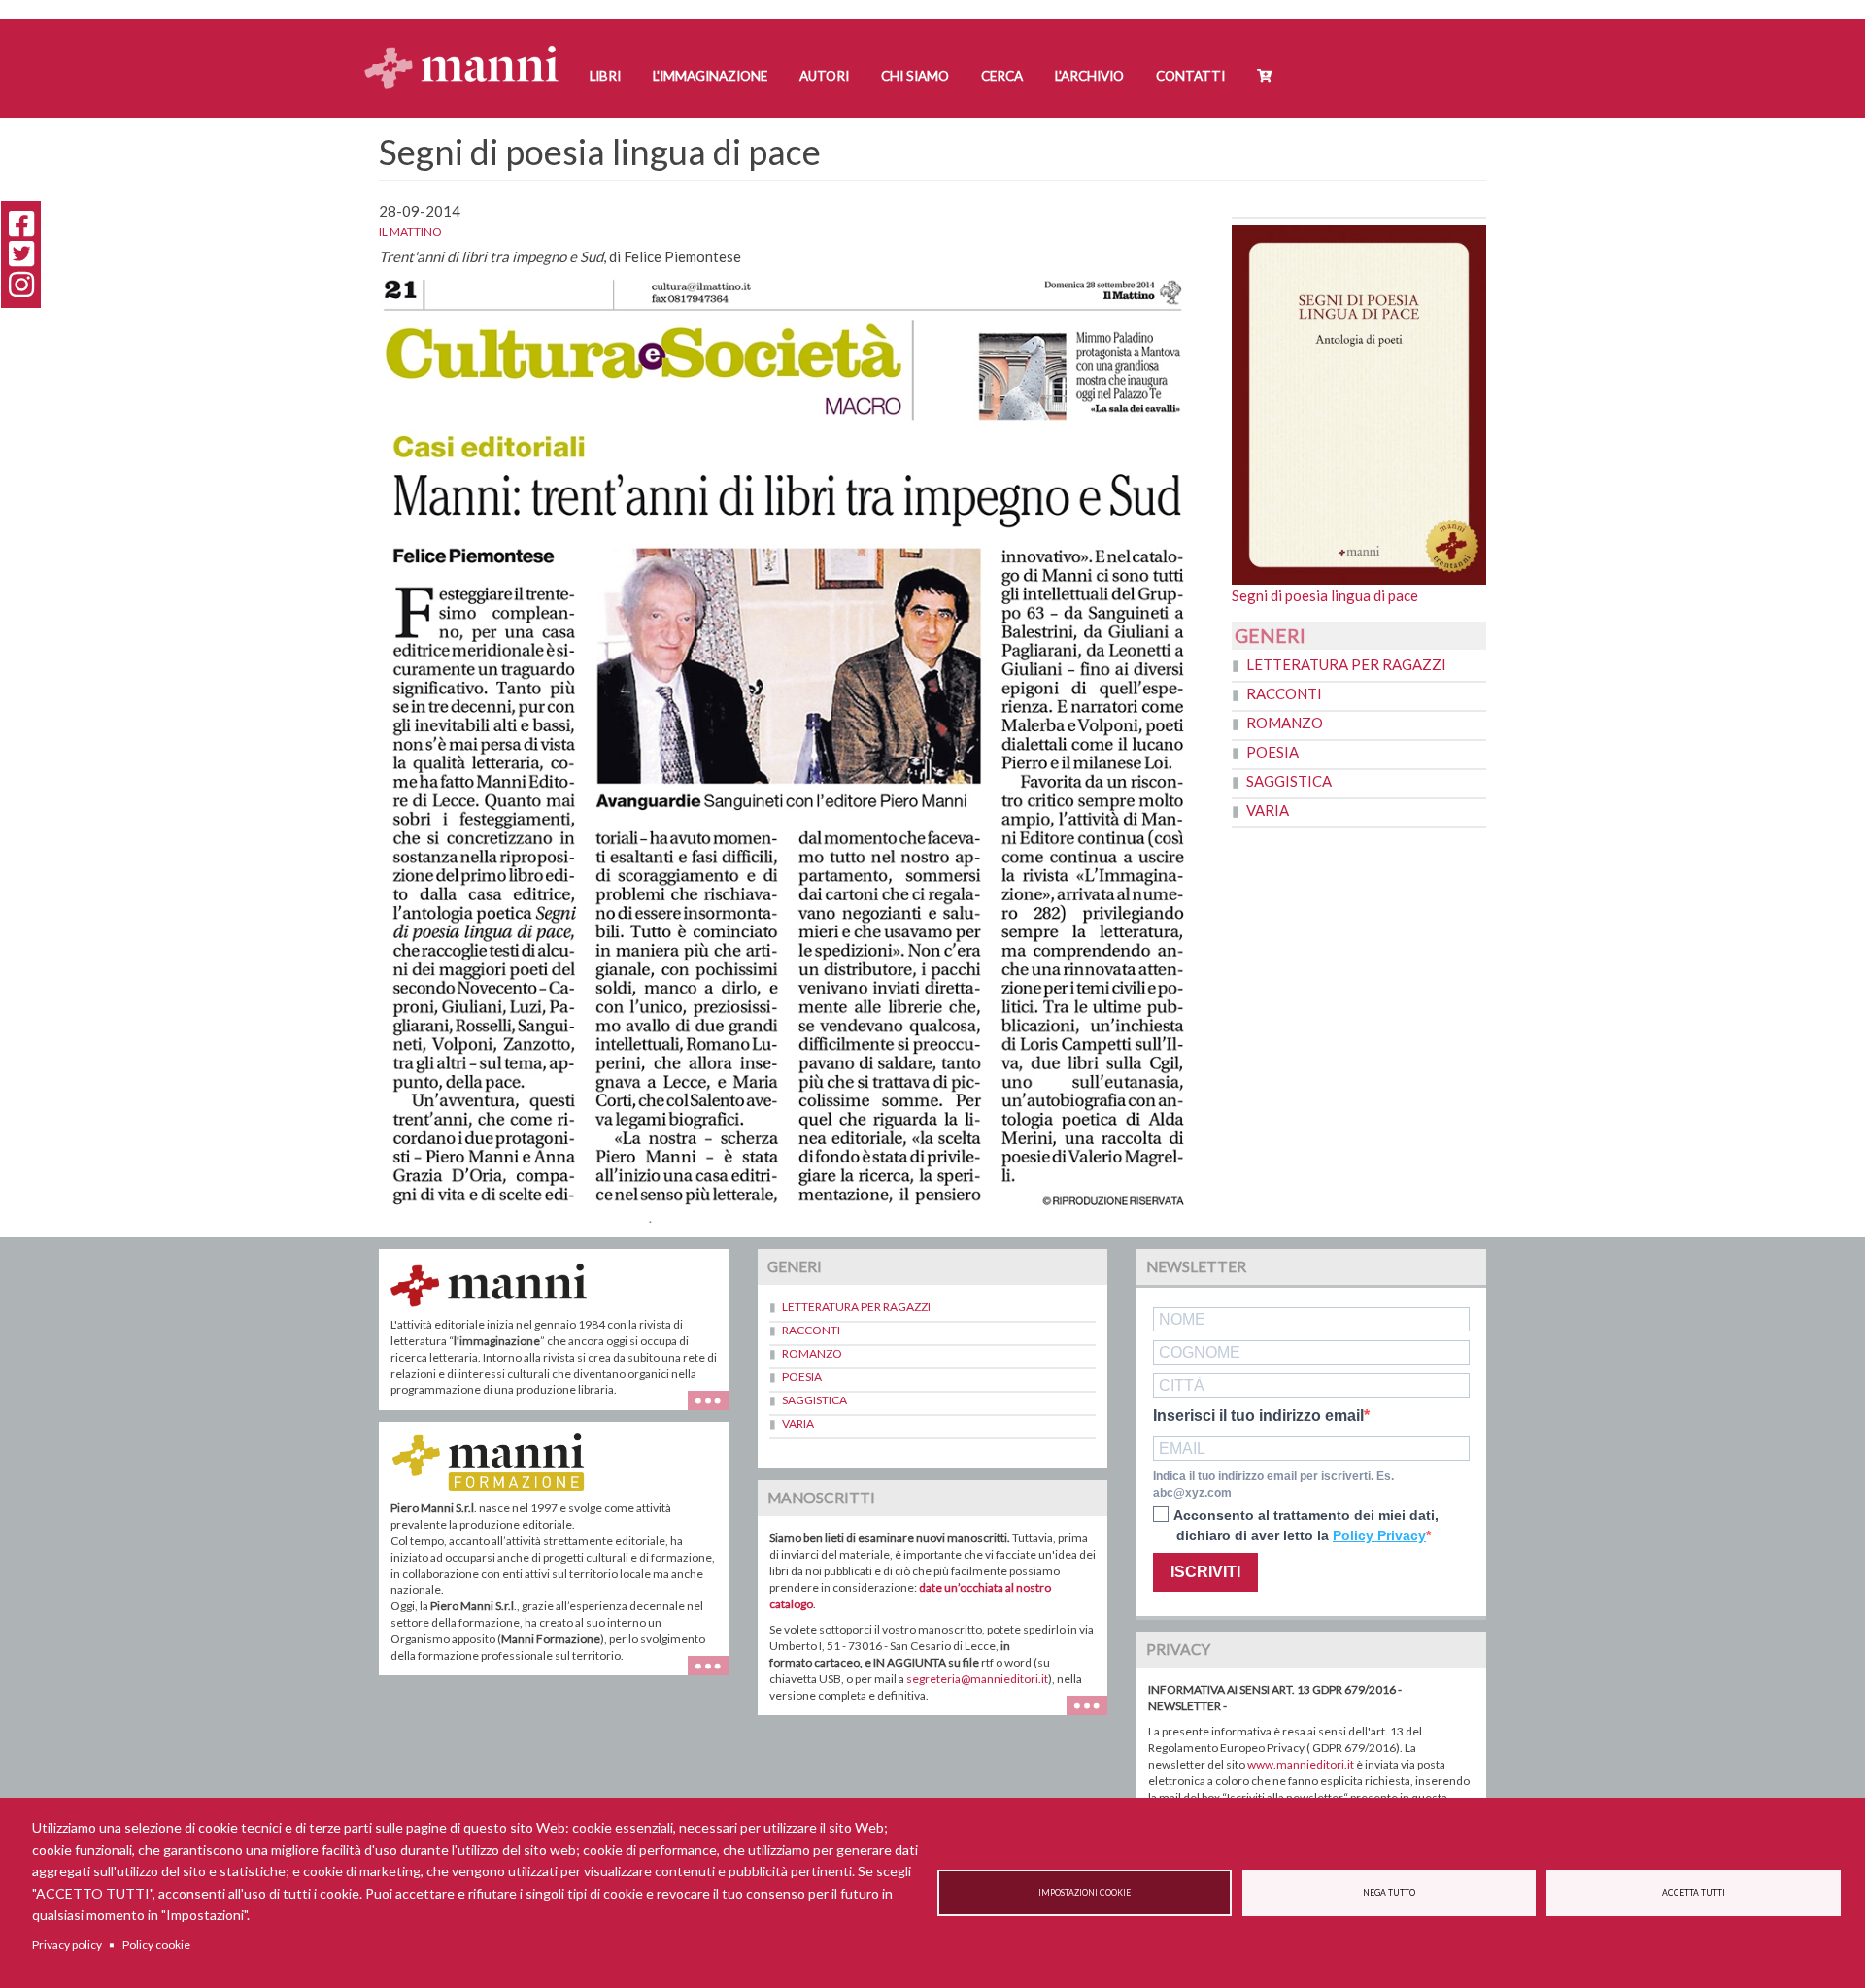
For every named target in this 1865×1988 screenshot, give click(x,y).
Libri (605, 76)
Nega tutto (1389, 1893)
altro (715, 1675)
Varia (1268, 810)
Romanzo (1285, 723)
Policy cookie (156, 1945)
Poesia (1272, 752)
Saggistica (1289, 781)
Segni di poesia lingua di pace (1325, 595)
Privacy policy (67, 1945)
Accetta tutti (1694, 1893)
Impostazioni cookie (1085, 1893)
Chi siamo (915, 76)
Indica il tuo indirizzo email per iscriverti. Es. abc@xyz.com (1273, 1484)
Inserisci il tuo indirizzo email (1258, 1416)
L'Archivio (1089, 76)
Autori (824, 76)
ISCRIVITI (1205, 1572)
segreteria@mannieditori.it (977, 1679)
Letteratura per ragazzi (1346, 664)
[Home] (469, 49)
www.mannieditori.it (1301, 1764)
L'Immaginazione (710, 76)
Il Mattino (410, 232)
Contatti (1190, 76)
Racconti (1284, 693)
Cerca (1002, 76)
